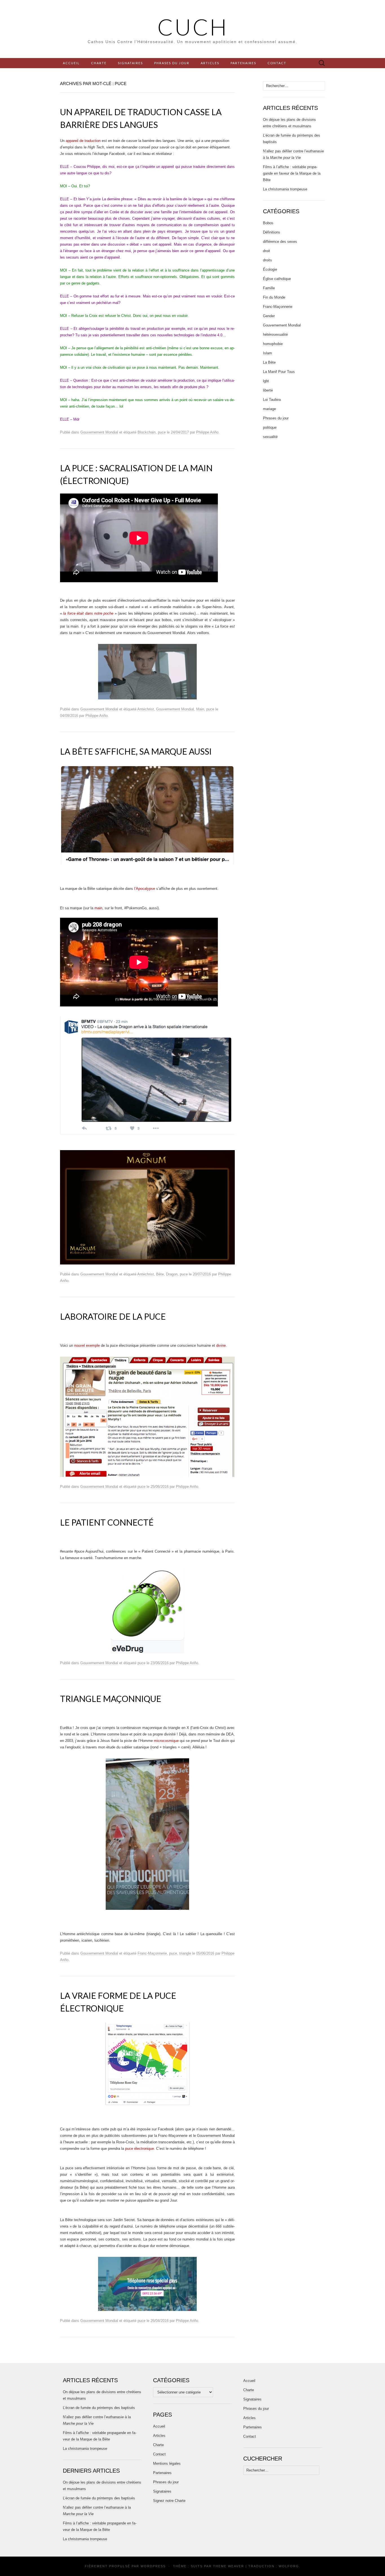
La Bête (269, 362)
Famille (269, 288)
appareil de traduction (83, 141)
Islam (267, 353)
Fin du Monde (274, 297)
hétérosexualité (275, 334)
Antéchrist (146, 709)
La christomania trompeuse (285, 189)
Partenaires (243, 63)
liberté (268, 390)
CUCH (193, 27)
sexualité (270, 437)
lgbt (266, 381)
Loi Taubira (272, 400)
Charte (99, 63)
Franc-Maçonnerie (152, 1953)
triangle (185, 1953)
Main (200, 709)
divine (221, 1345)
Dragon (172, 1274)
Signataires (130, 63)
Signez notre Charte (169, 2501)
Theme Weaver (229, 2566)
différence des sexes (280, 242)
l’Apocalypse (145, 889)
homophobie (273, 344)
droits (267, 260)
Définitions (272, 232)
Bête (160, 1274)
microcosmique (166, 1741)
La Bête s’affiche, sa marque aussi (136, 751)
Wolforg (289, 2566)
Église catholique (277, 279)
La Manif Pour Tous (279, 372)
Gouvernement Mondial (99, 432)
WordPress (153, 2566)
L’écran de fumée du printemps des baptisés (99, 2408)
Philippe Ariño (207, 432)
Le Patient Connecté (107, 1522)
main (98, 908)
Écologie (270, 269)
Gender (269, 316)
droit (266, 251)
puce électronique (140, 2149)
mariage (269, 409)
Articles (210, 63)
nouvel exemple (87, 1345)
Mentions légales (167, 2463)
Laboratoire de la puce (113, 1316)
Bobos (268, 223)
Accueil (71, 63)
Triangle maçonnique (111, 1699)
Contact (277, 63)
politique (270, 427)
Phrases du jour (172, 63)
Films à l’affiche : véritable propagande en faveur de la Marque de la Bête (292, 173)
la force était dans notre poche (88, 613)
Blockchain (147, 432)
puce (162, 432)
